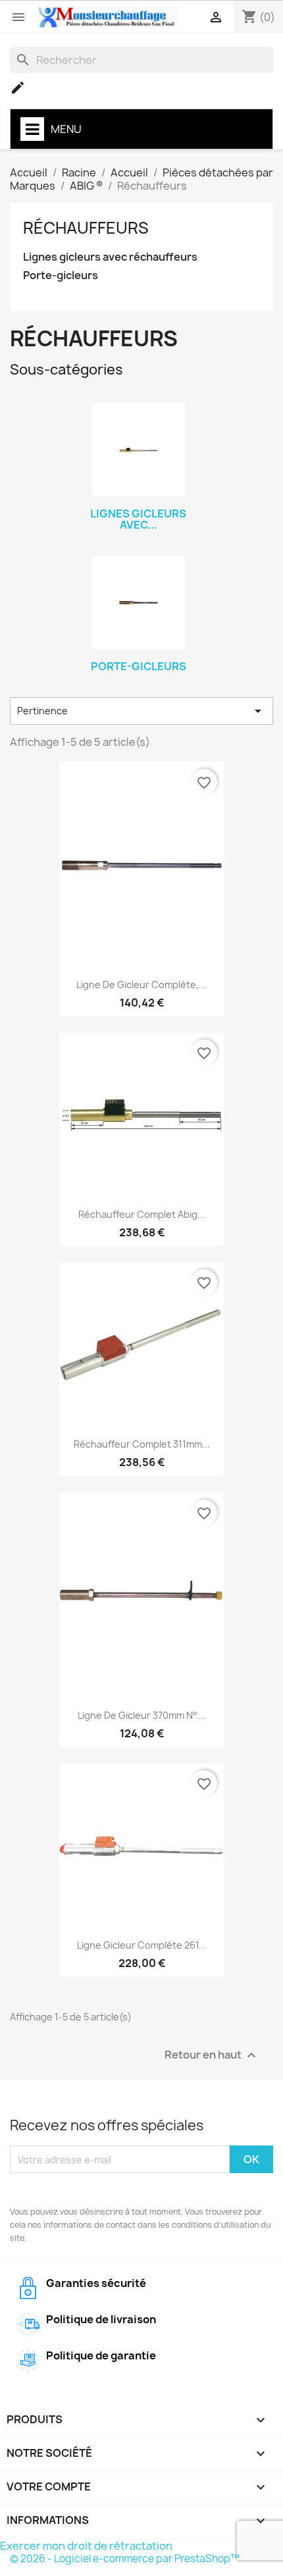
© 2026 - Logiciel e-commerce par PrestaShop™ (125, 2559)
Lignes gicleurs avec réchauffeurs (110, 257)
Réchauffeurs (86, 228)
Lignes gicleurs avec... (138, 519)
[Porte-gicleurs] (138, 603)
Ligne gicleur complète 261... (142, 1945)
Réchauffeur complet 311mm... (142, 1444)
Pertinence (141, 711)
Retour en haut (212, 2056)
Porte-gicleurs (61, 276)
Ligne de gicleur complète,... (141, 985)
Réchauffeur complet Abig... (142, 1214)
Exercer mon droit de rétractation (86, 2546)
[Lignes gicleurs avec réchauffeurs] (138, 450)
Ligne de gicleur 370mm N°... (141, 1715)
